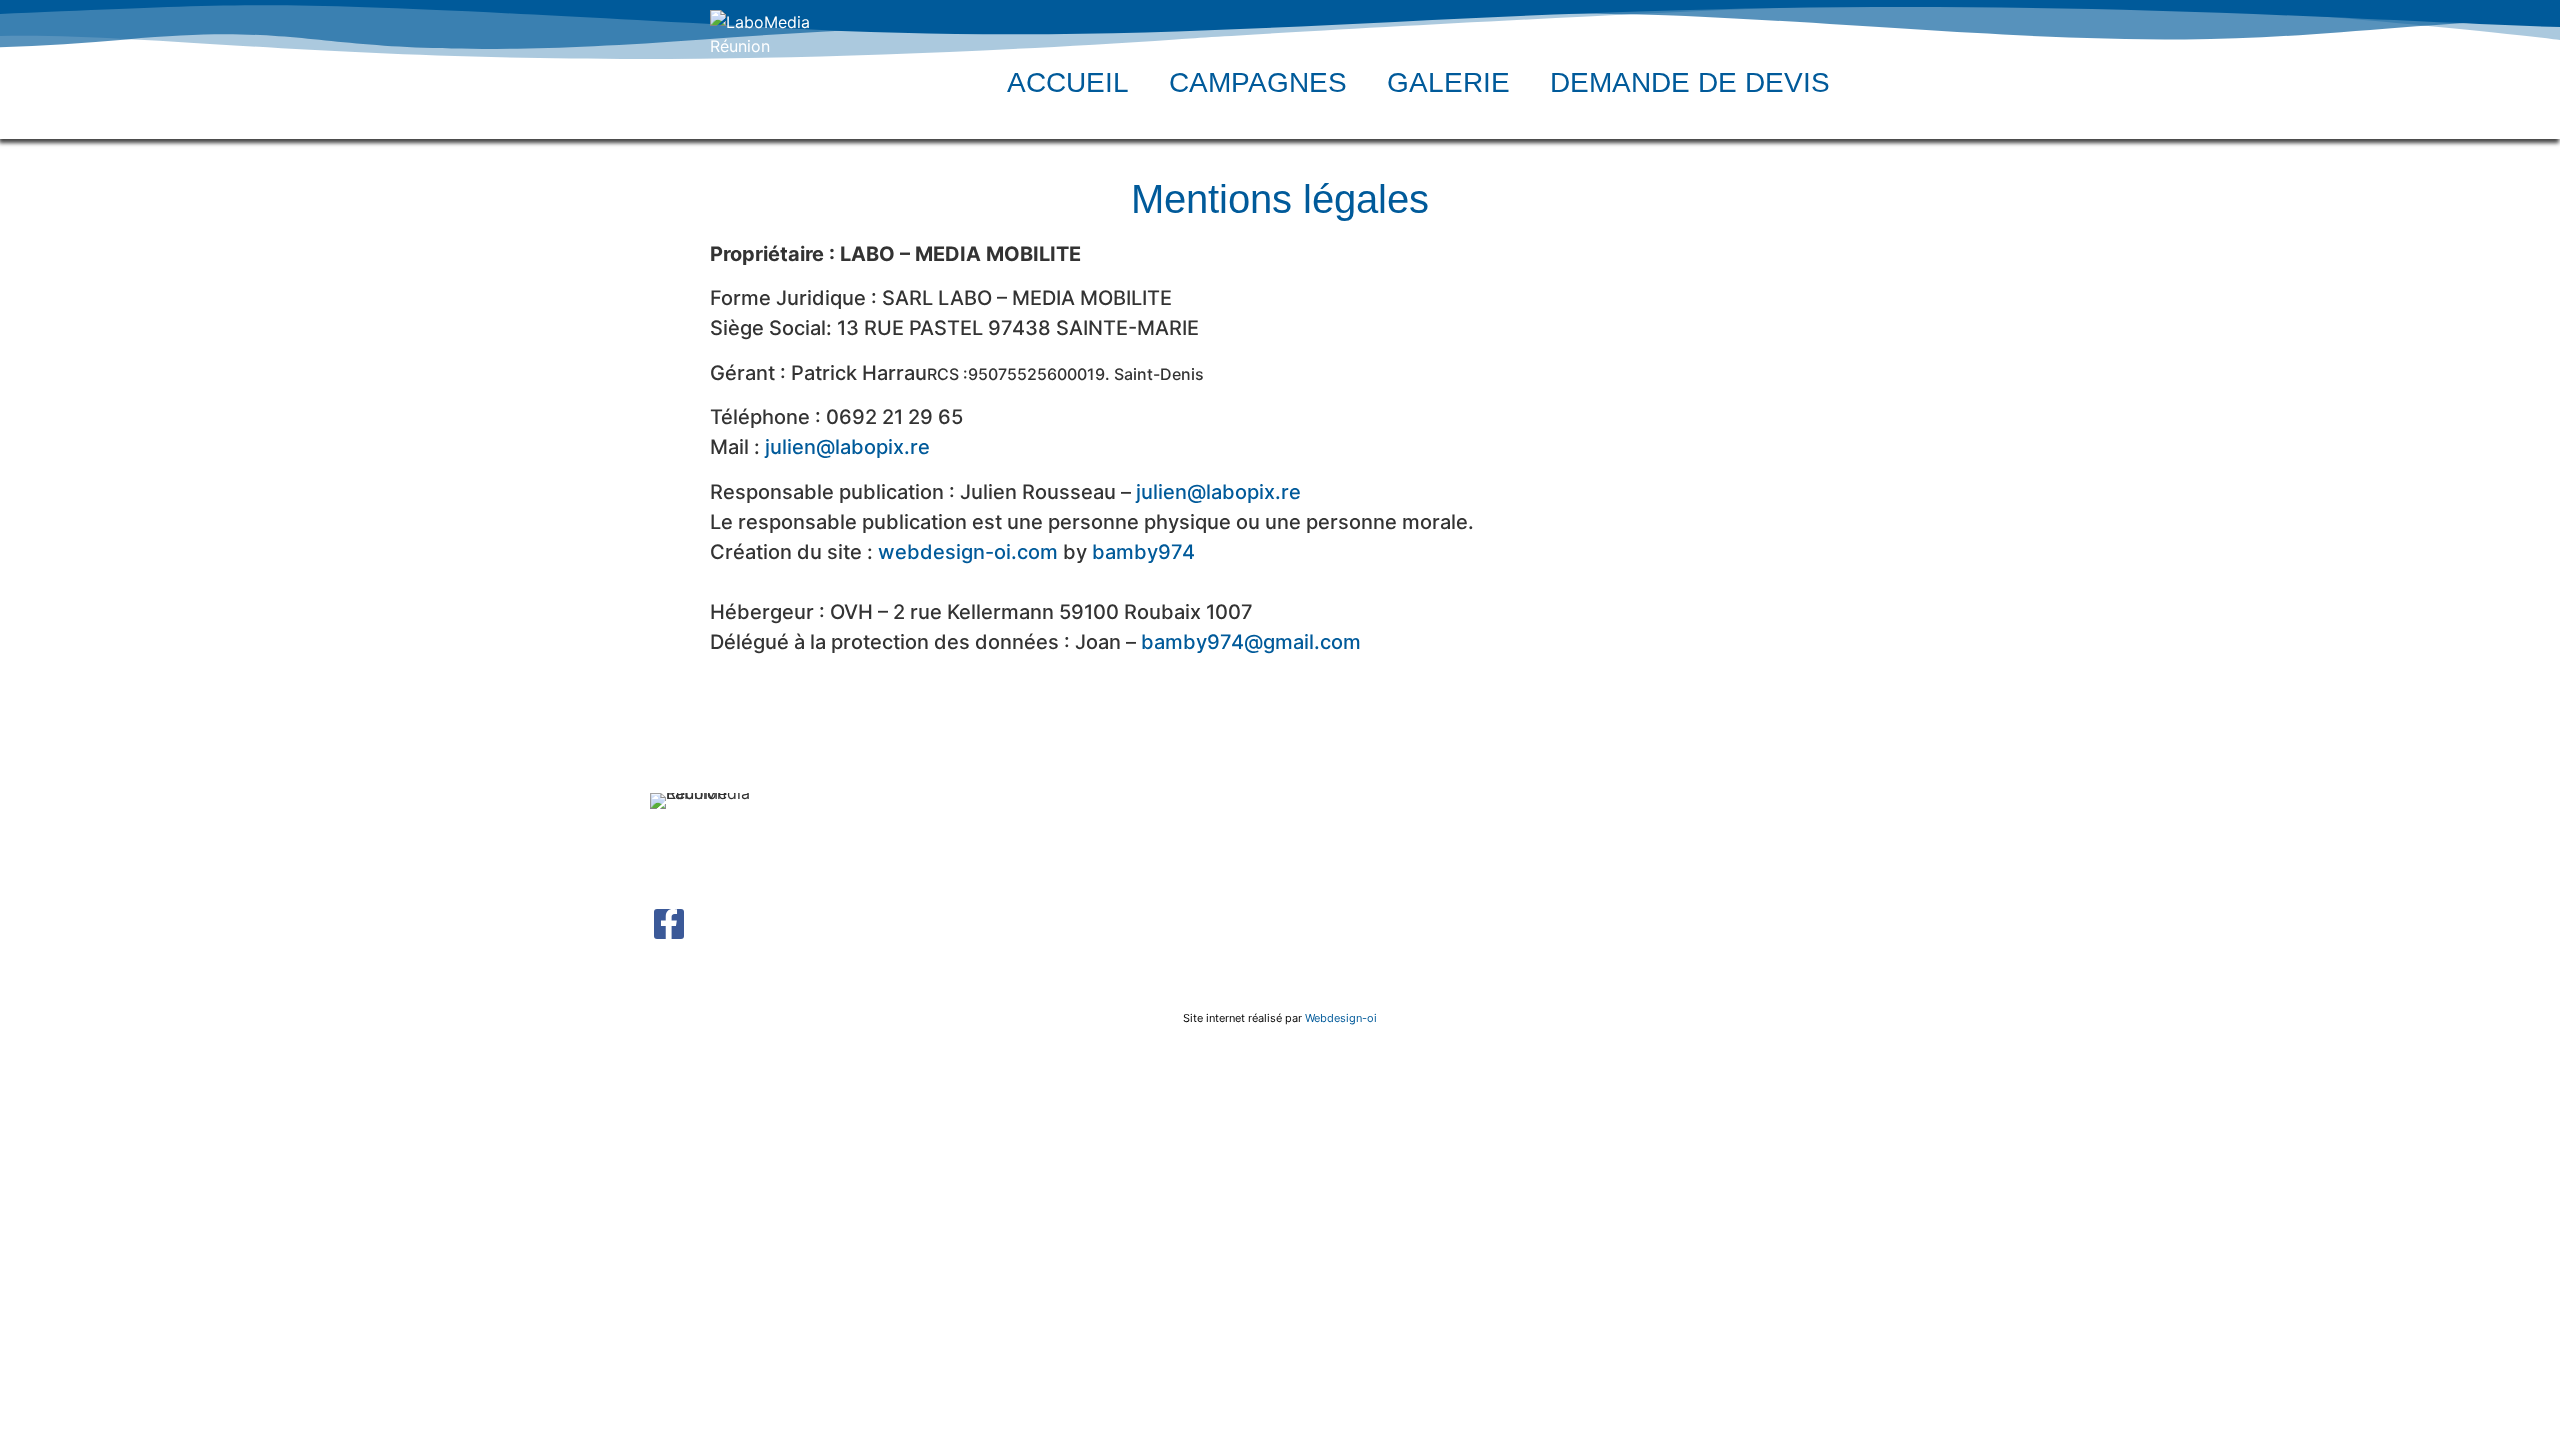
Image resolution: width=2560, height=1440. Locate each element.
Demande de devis (1690, 82)
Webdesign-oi (1341, 1018)
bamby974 (1143, 552)
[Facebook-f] (669, 924)
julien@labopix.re (847, 447)
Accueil (1068, 82)
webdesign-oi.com (968, 552)
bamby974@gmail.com (1251, 642)
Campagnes (1258, 82)
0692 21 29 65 (1720, 877)
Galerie (1448, 82)
